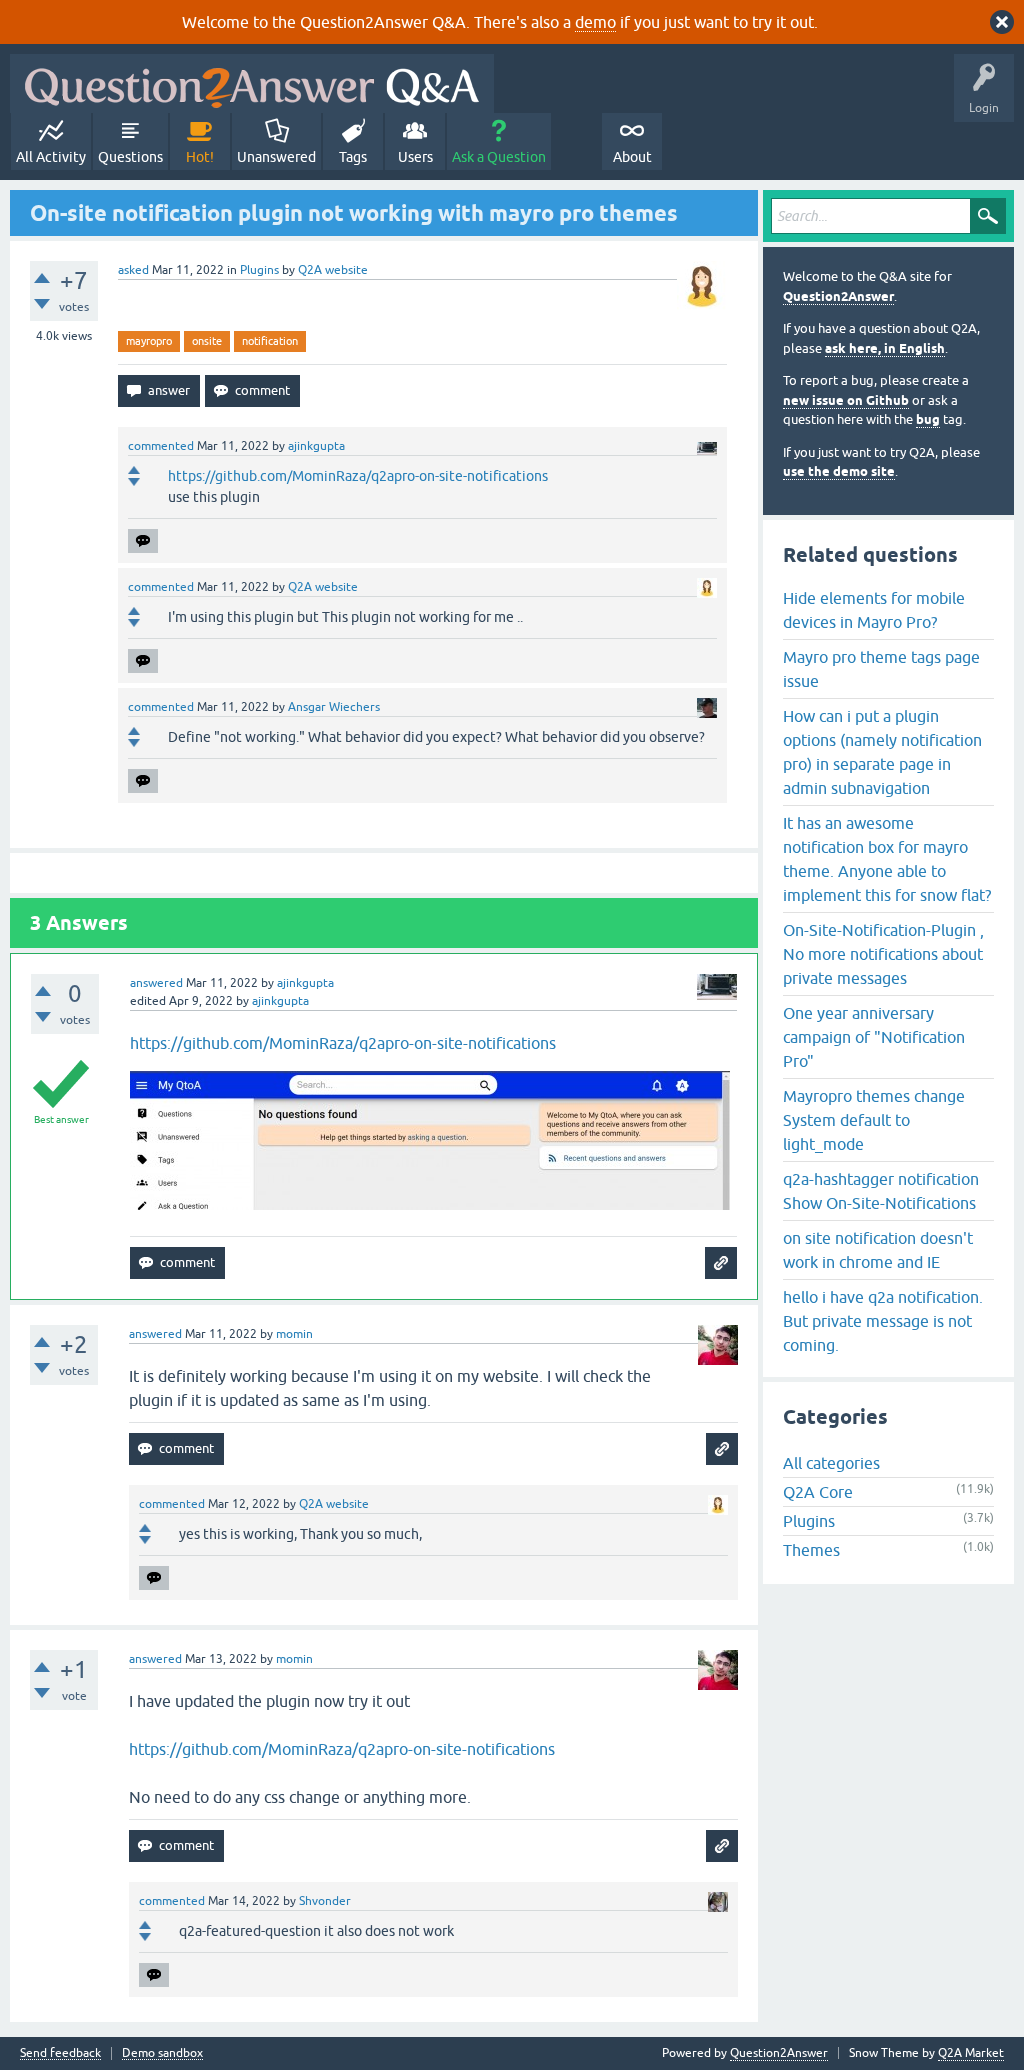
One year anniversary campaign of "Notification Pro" (874, 1037)
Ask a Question (499, 157)
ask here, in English (885, 348)
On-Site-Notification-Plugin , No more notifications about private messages (883, 954)
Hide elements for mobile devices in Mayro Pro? (874, 610)
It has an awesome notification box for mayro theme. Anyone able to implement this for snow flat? (887, 859)
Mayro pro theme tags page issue (881, 669)
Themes (811, 1550)
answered (156, 983)
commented (161, 446)
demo (595, 22)
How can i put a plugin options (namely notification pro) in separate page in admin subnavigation (882, 752)
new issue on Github (846, 400)
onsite (207, 341)
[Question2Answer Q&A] (252, 83)
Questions (130, 157)
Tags (353, 157)
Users (415, 157)
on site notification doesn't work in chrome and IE (878, 1250)
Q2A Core (818, 1492)
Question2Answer (838, 296)
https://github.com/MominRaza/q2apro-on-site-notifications (358, 476)
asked (133, 270)
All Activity (51, 157)
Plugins (259, 270)
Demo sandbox (162, 2053)
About (632, 157)
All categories (831, 1463)
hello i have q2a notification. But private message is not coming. (883, 1321)
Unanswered (276, 157)
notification (270, 341)
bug (928, 419)
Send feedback (60, 2053)
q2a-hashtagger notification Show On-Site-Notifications (881, 1191)
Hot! (200, 157)
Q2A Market (971, 2053)
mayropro (149, 341)
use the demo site (839, 471)
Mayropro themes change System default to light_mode (874, 1120)
